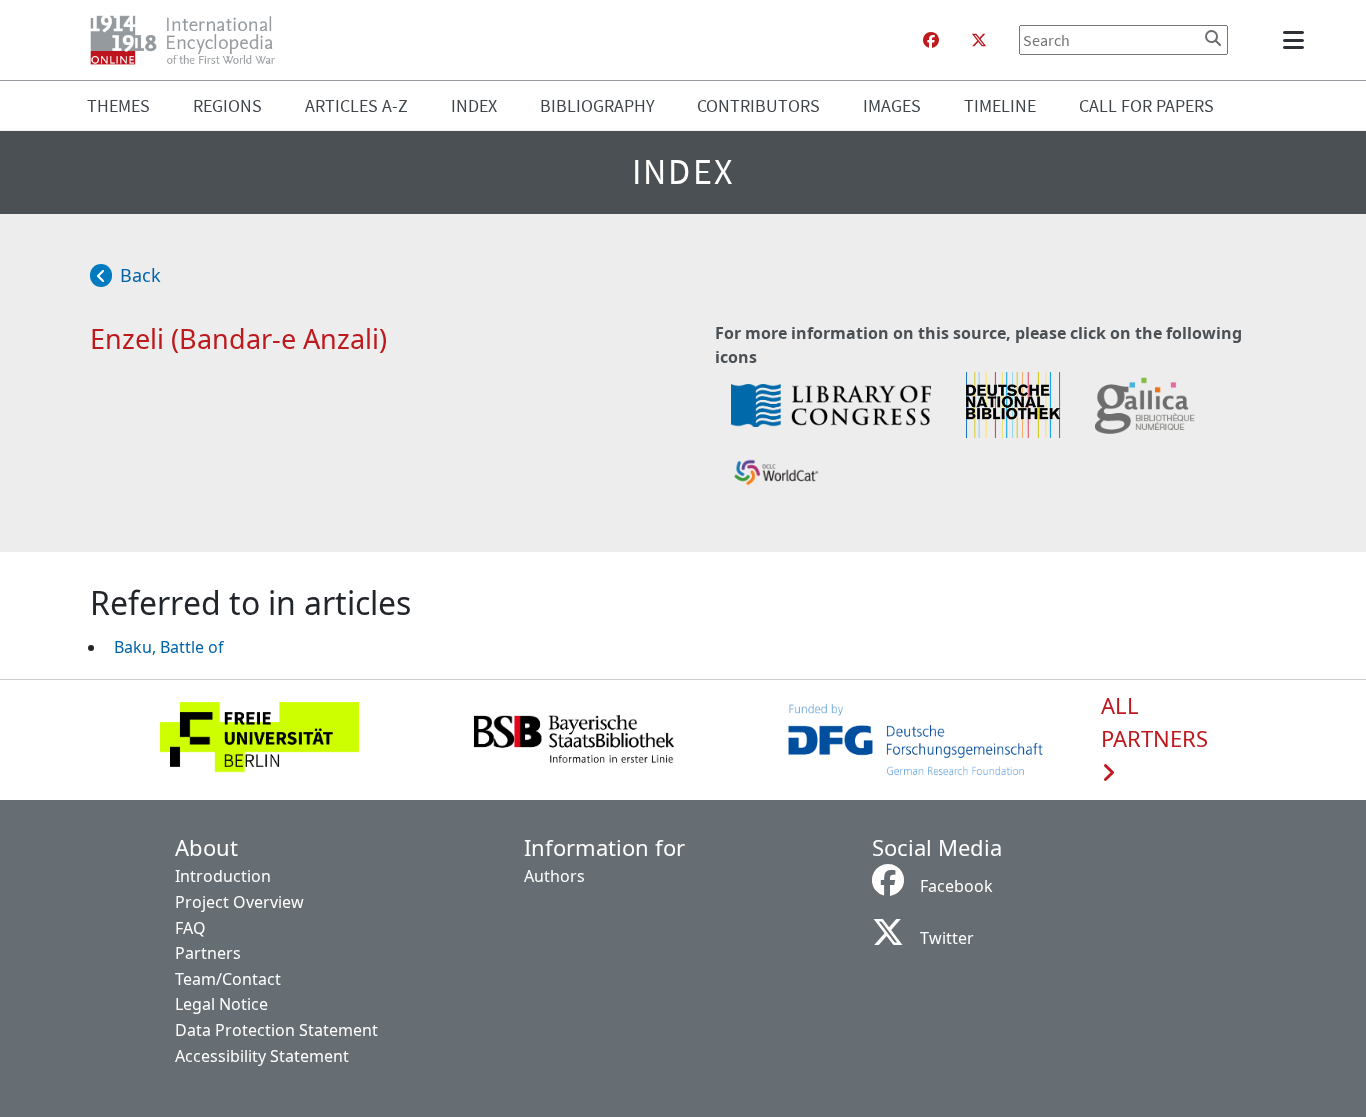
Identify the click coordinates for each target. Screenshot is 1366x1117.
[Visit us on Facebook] (931, 40)
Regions (227, 105)
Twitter (947, 938)
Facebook (956, 886)
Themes (118, 105)
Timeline (1000, 105)
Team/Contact (228, 979)
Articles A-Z (356, 105)
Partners (208, 953)
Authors (554, 876)
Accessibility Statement (262, 1056)
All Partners (1154, 723)
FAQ (190, 928)
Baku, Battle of (169, 647)
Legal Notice (221, 1004)
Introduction (223, 876)
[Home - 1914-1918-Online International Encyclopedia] (190, 40)
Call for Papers (1146, 105)
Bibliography (597, 105)
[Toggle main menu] (1297, 40)
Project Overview (239, 902)
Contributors (758, 105)
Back (140, 275)
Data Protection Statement (276, 1030)
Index (474, 105)
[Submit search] (1213, 38)
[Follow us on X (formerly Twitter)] (979, 40)
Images (892, 105)
